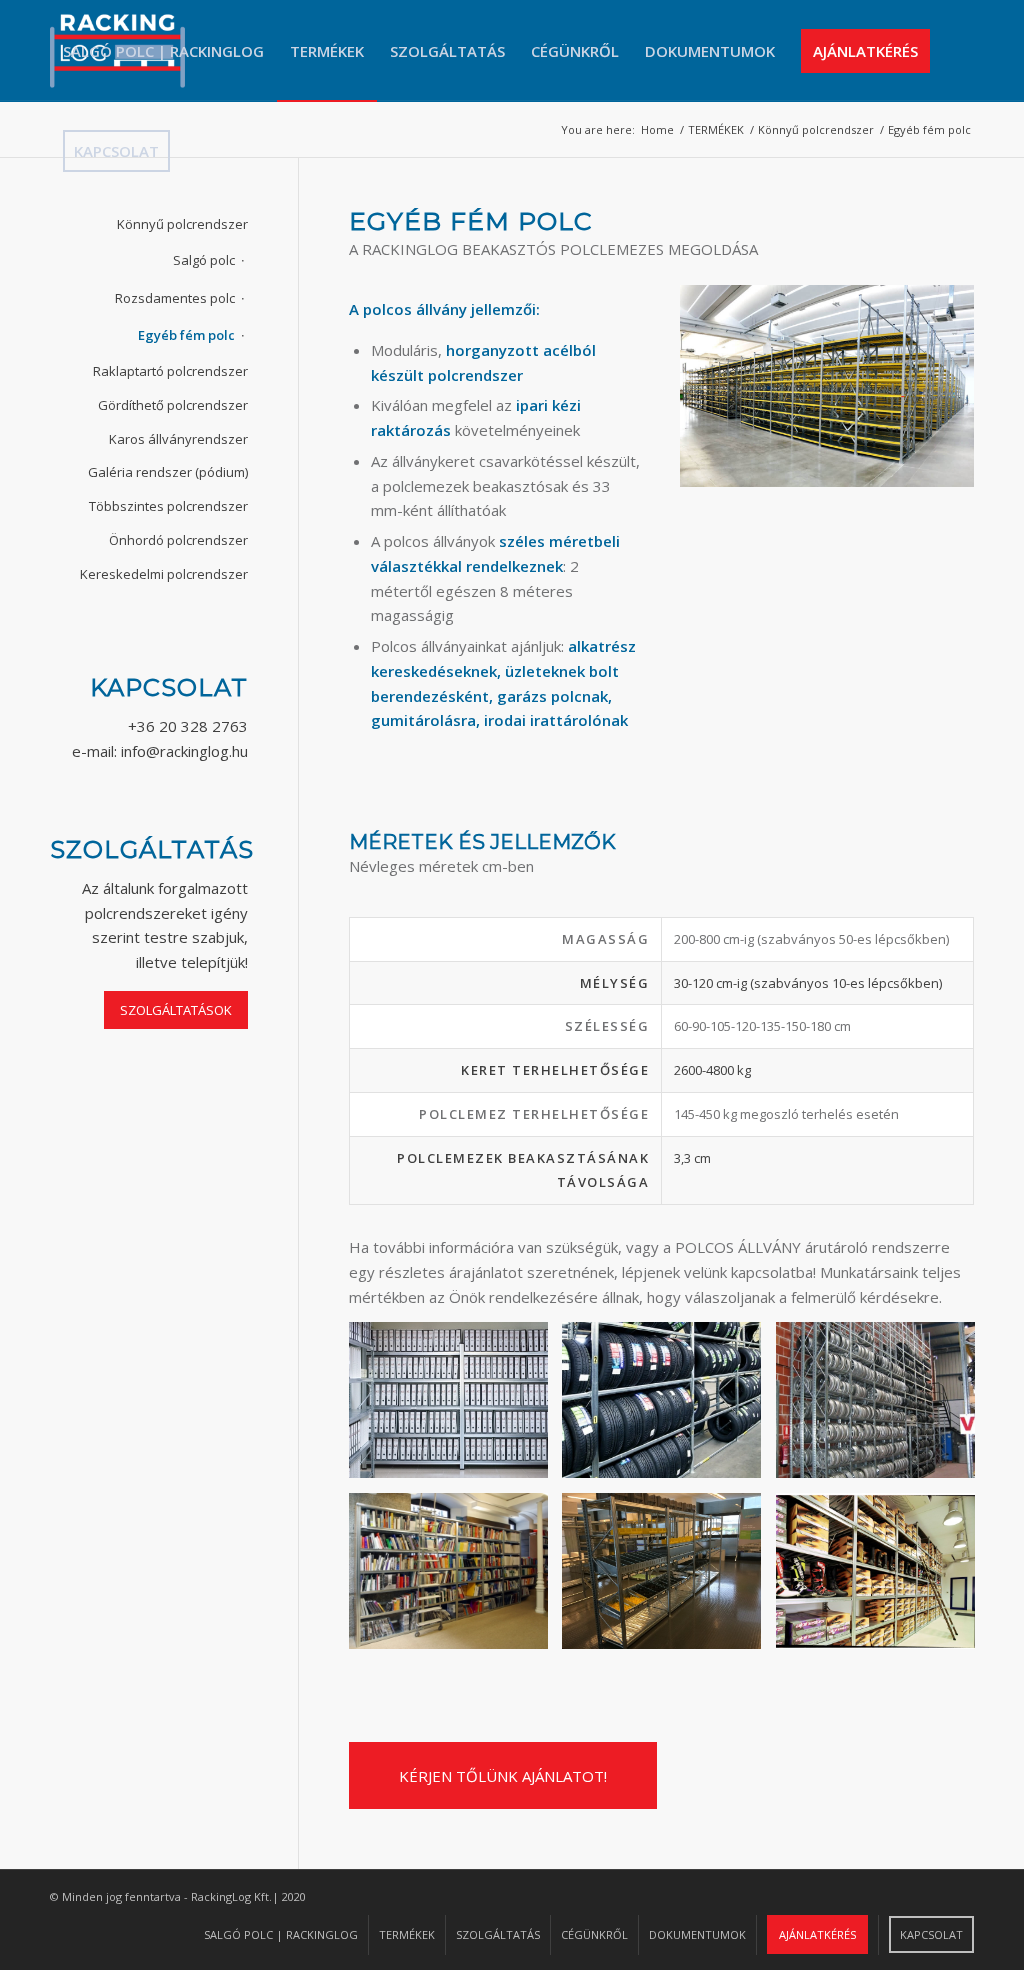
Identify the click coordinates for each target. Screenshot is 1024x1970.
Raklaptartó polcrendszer (170, 371)
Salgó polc (204, 260)
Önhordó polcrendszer (178, 540)
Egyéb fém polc (186, 335)
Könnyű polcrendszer (182, 224)
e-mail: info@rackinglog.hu (160, 751)
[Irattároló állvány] (456, 1407)
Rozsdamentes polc (175, 298)
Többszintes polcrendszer (168, 506)
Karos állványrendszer (178, 439)
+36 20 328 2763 (188, 726)
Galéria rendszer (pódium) (168, 472)
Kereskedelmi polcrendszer (164, 574)
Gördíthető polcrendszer (173, 405)
